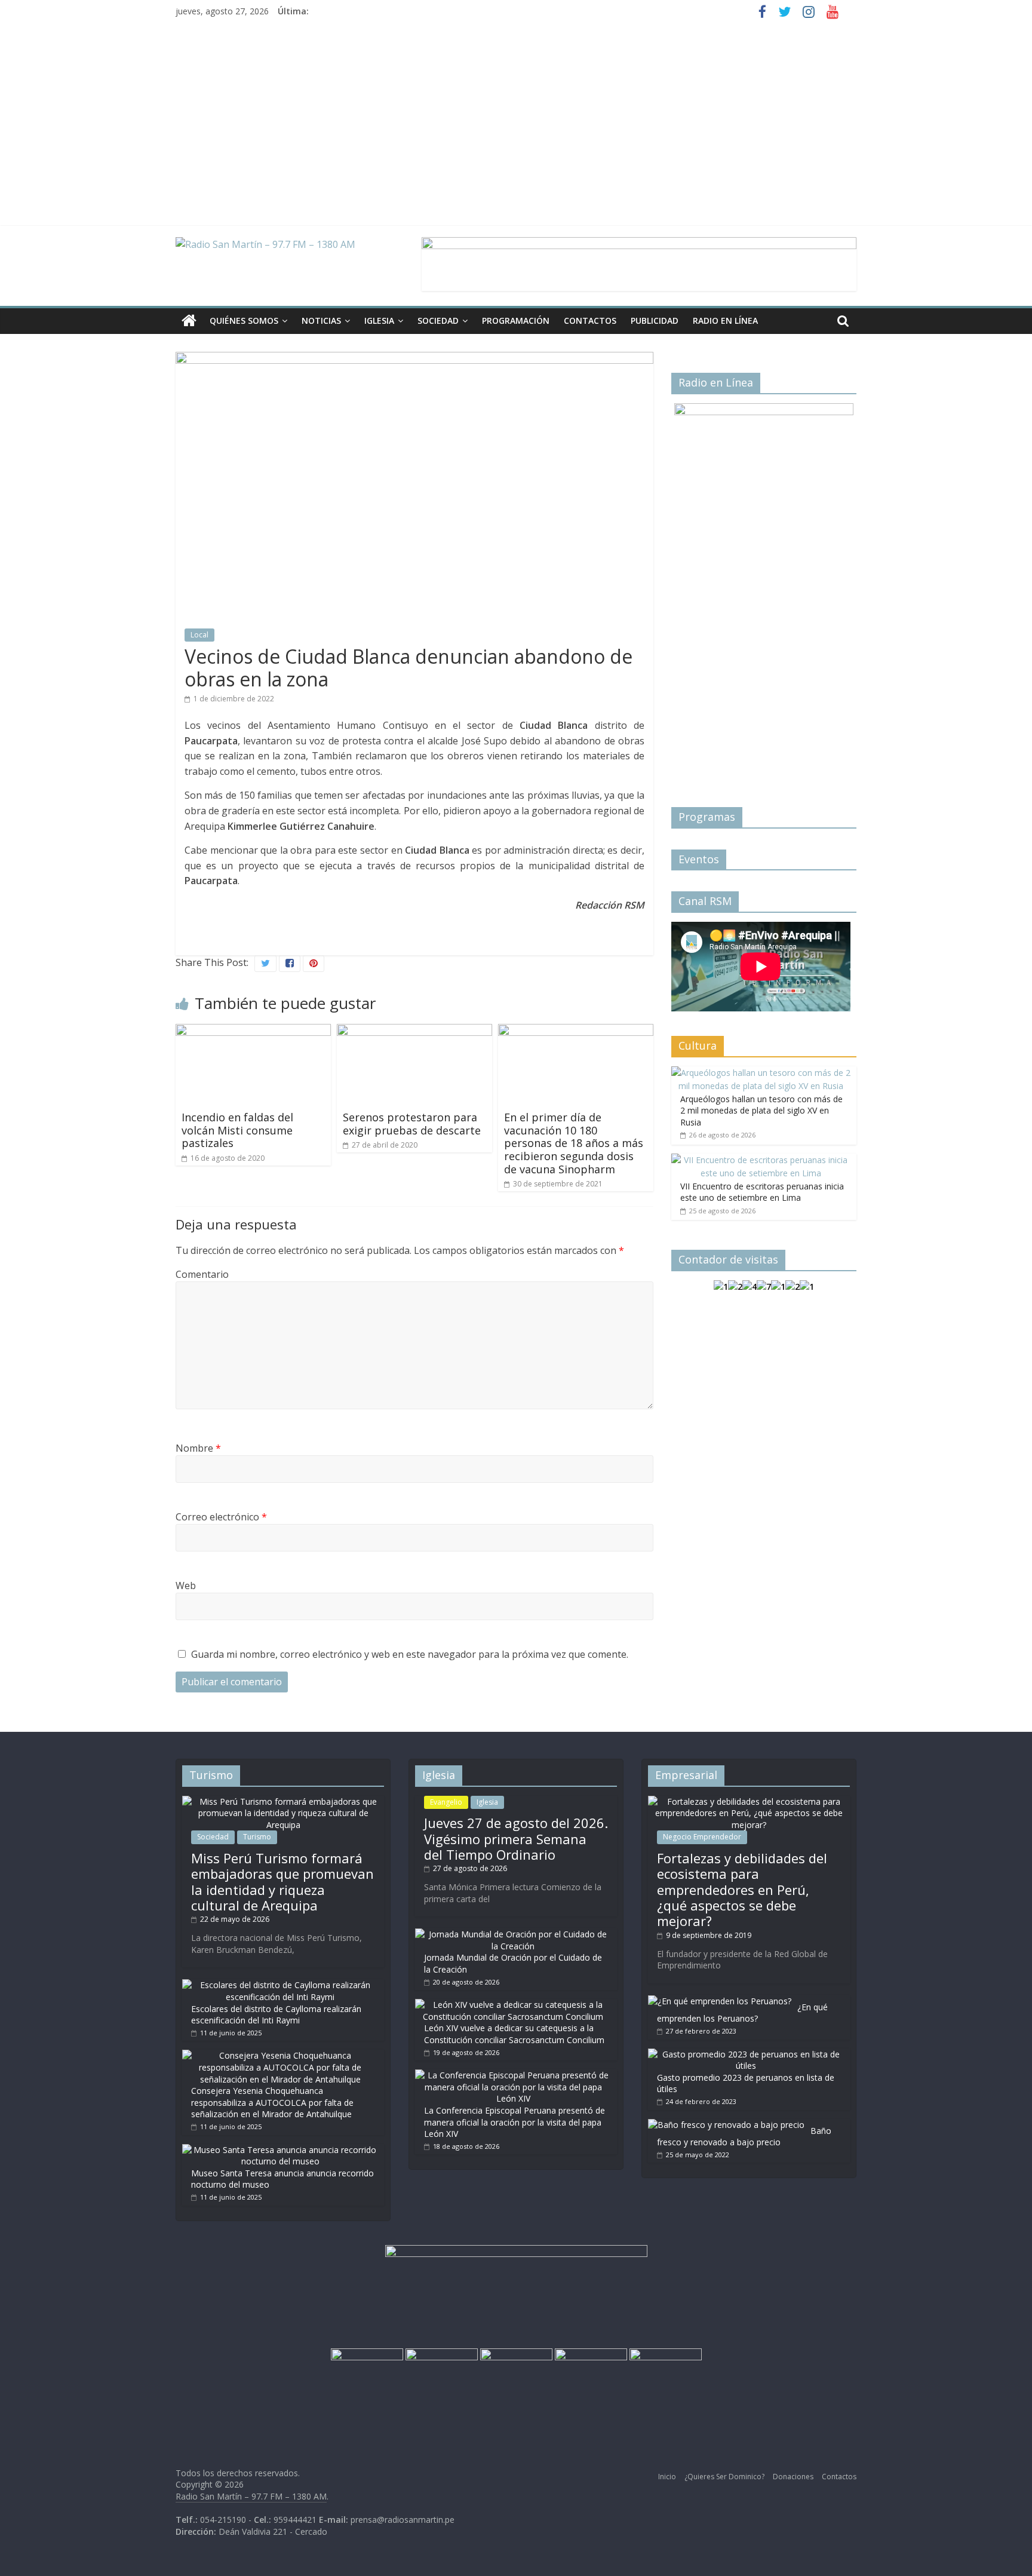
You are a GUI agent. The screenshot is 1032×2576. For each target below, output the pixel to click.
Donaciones (793, 2477)
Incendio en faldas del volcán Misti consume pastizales (237, 1130)
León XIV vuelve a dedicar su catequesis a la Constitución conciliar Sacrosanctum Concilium (514, 2034)
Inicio (667, 2477)
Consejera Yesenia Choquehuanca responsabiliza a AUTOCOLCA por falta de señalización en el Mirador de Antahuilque (272, 2102)
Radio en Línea (725, 321)
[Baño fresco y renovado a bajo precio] (726, 2125)
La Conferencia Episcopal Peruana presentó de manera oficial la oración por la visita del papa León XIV (515, 2122)
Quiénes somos (244, 321)
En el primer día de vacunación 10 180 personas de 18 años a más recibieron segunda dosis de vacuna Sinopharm (574, 1143)
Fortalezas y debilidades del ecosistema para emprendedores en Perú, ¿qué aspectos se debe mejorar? (742, 1890)
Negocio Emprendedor (702, 1837)
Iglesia (379, 321)
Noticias (321, 321)
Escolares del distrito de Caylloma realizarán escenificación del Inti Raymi (276, 2015)
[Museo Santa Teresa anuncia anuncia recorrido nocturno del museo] (280, 2150)
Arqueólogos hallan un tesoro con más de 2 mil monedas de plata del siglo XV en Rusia (761, 1111)
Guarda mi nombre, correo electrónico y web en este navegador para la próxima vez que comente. (410, 1654)
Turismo (257, 1837)
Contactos (590, 321)
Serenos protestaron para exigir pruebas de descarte (412, 1124)
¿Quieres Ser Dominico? (724, 2477)
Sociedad (438, 321)
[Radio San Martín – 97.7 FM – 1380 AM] (189, 321)
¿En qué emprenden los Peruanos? (742, 2013)
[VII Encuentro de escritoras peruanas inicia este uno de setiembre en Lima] (761, 1160)
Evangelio (446, 1802)
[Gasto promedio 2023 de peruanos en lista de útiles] (746, 2054)
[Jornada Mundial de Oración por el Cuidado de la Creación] (513, 1934)
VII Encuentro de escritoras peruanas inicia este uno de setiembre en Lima (762, 1192)
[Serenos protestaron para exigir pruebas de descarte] (414, 1031)
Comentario (202, 1274)
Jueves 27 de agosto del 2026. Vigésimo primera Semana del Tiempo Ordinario (516, 1839)
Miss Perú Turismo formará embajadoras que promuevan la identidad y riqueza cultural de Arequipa (282, 1882)
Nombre (198, 1448)
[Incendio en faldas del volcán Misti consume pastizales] (253, 1031)
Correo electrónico (221, 1517)
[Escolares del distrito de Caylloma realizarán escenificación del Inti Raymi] (280, 1985)
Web (186, 1586)
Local (199, 635)
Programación (516, 321)
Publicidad (655, 321)
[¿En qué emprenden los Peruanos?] (720, 2001)
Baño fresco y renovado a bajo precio (744, 2137)
